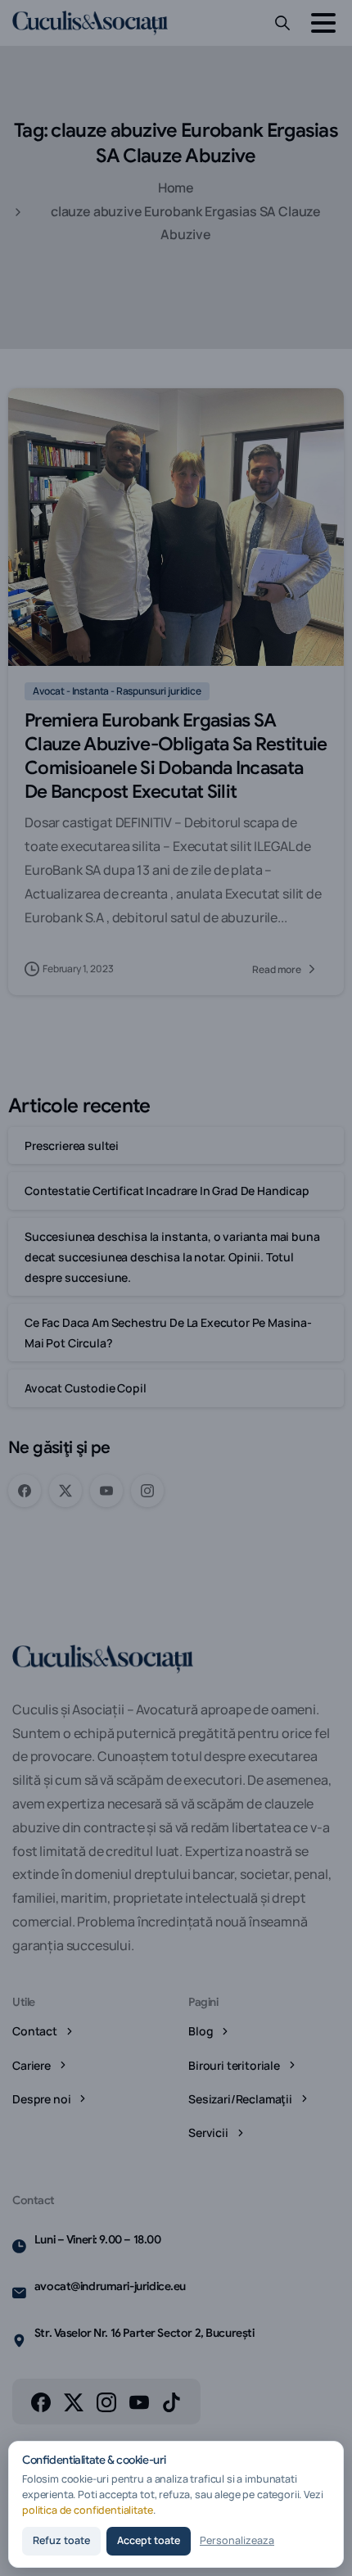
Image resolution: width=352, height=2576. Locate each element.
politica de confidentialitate (88, 2510)
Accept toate (149, 2540)
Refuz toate (61, 2540)
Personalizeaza (237, 2540)
